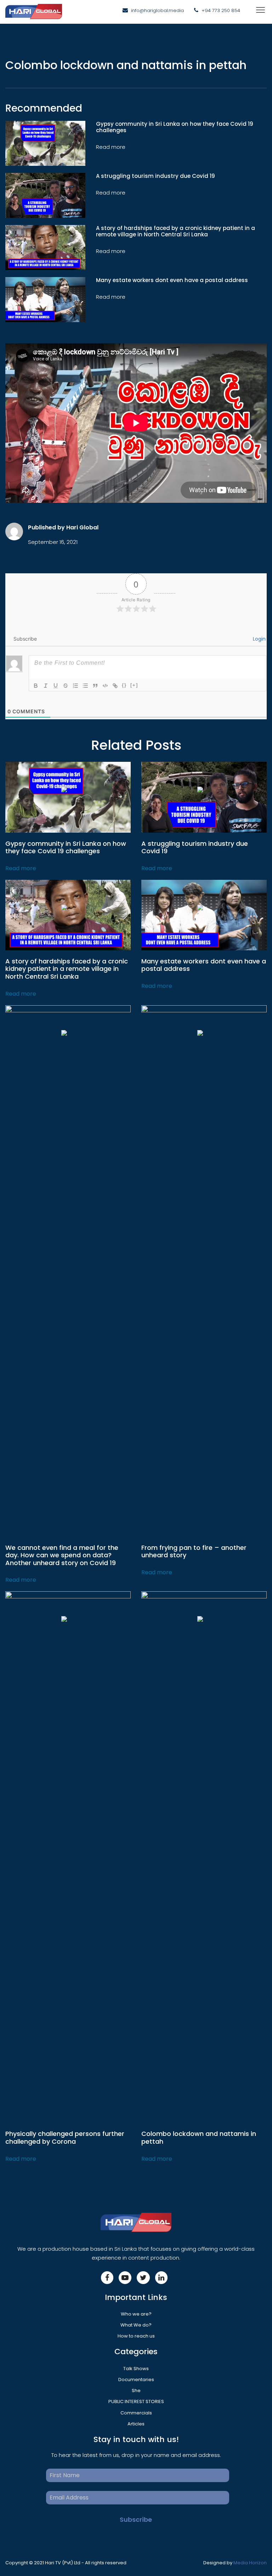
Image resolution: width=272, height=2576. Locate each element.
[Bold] (36, 686)
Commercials (136, 2413)
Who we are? (136, 2314)
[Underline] (56, 686)
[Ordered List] (75, 686)
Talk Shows (136, 2369)
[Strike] (66, 686)
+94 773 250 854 (221, 10)
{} (124, 685)
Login (259, 639)
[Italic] (46, 686)
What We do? (136, 2325)
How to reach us (136, 2336)
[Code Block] (105, 686)
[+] (134, 685)
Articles (136, 2424)
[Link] (115, 686)
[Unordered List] (85, 686)
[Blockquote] (95, 686)
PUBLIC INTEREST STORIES (136, 2401)
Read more (21, 868)
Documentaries (136, 2380)
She (136, 2391)
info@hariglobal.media (157, 10)
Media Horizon (250, 2563)
